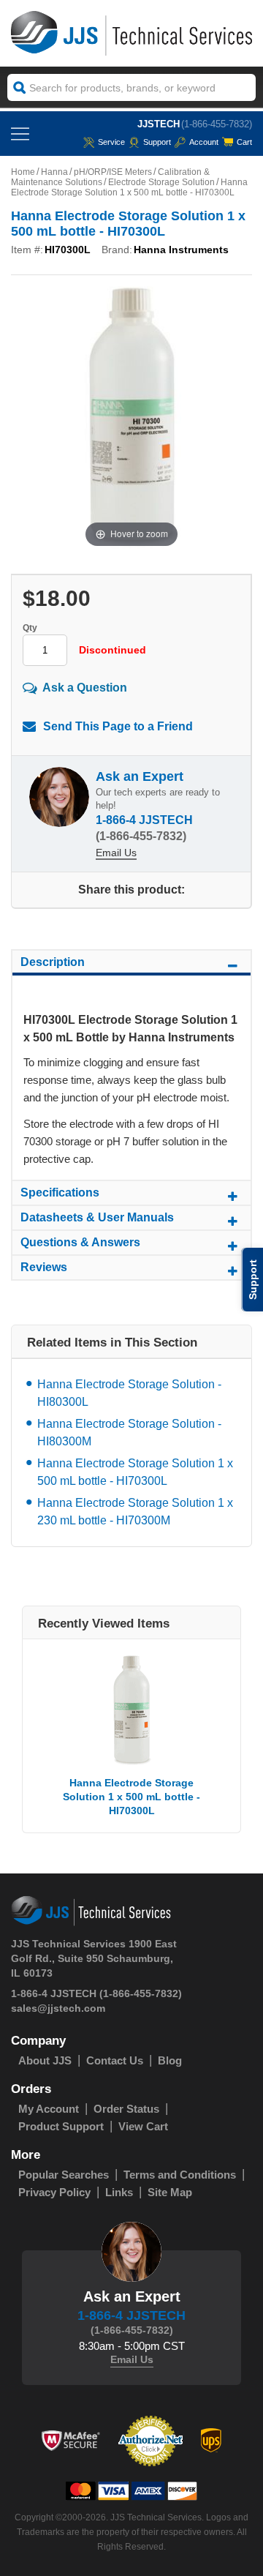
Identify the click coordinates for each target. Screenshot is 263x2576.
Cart (244, 142)
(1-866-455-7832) (217, 124)
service (111, 142)
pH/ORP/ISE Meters (113, 172)
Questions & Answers (80, 1242)
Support (157, 142)
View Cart (143, 2126)
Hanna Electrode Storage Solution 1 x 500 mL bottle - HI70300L (135, 1472)
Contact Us (115, 2060)
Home (23, 172)
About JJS (45, 2060)
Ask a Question (85, 688)
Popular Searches (64, 2175)
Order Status (126, 2109)
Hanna (54, 172)
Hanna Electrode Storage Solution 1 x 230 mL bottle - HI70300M (135, 1512)
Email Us (116, 853)
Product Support (61, 2126)
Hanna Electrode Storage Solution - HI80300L (129, 1393)
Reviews (44, 1267)
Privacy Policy (54, 2192)
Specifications (60, 1192)
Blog (170, 2060)
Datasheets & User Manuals (97, 1217)
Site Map (170, 2192)
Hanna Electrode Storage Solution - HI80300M (129, 1433)
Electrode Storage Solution (161, 182)
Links (119, 2192)
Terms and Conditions (180, 2175)
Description (53, 962)
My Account (49, 2109)
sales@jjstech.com (58, 2008)
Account (204, 142)
